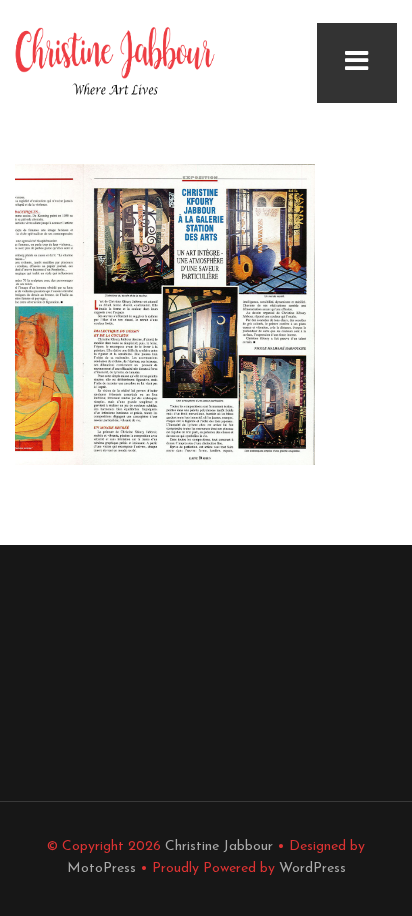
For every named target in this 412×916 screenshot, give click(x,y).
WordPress (312, 868)
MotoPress (101, 868)
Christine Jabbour (219, 846)
